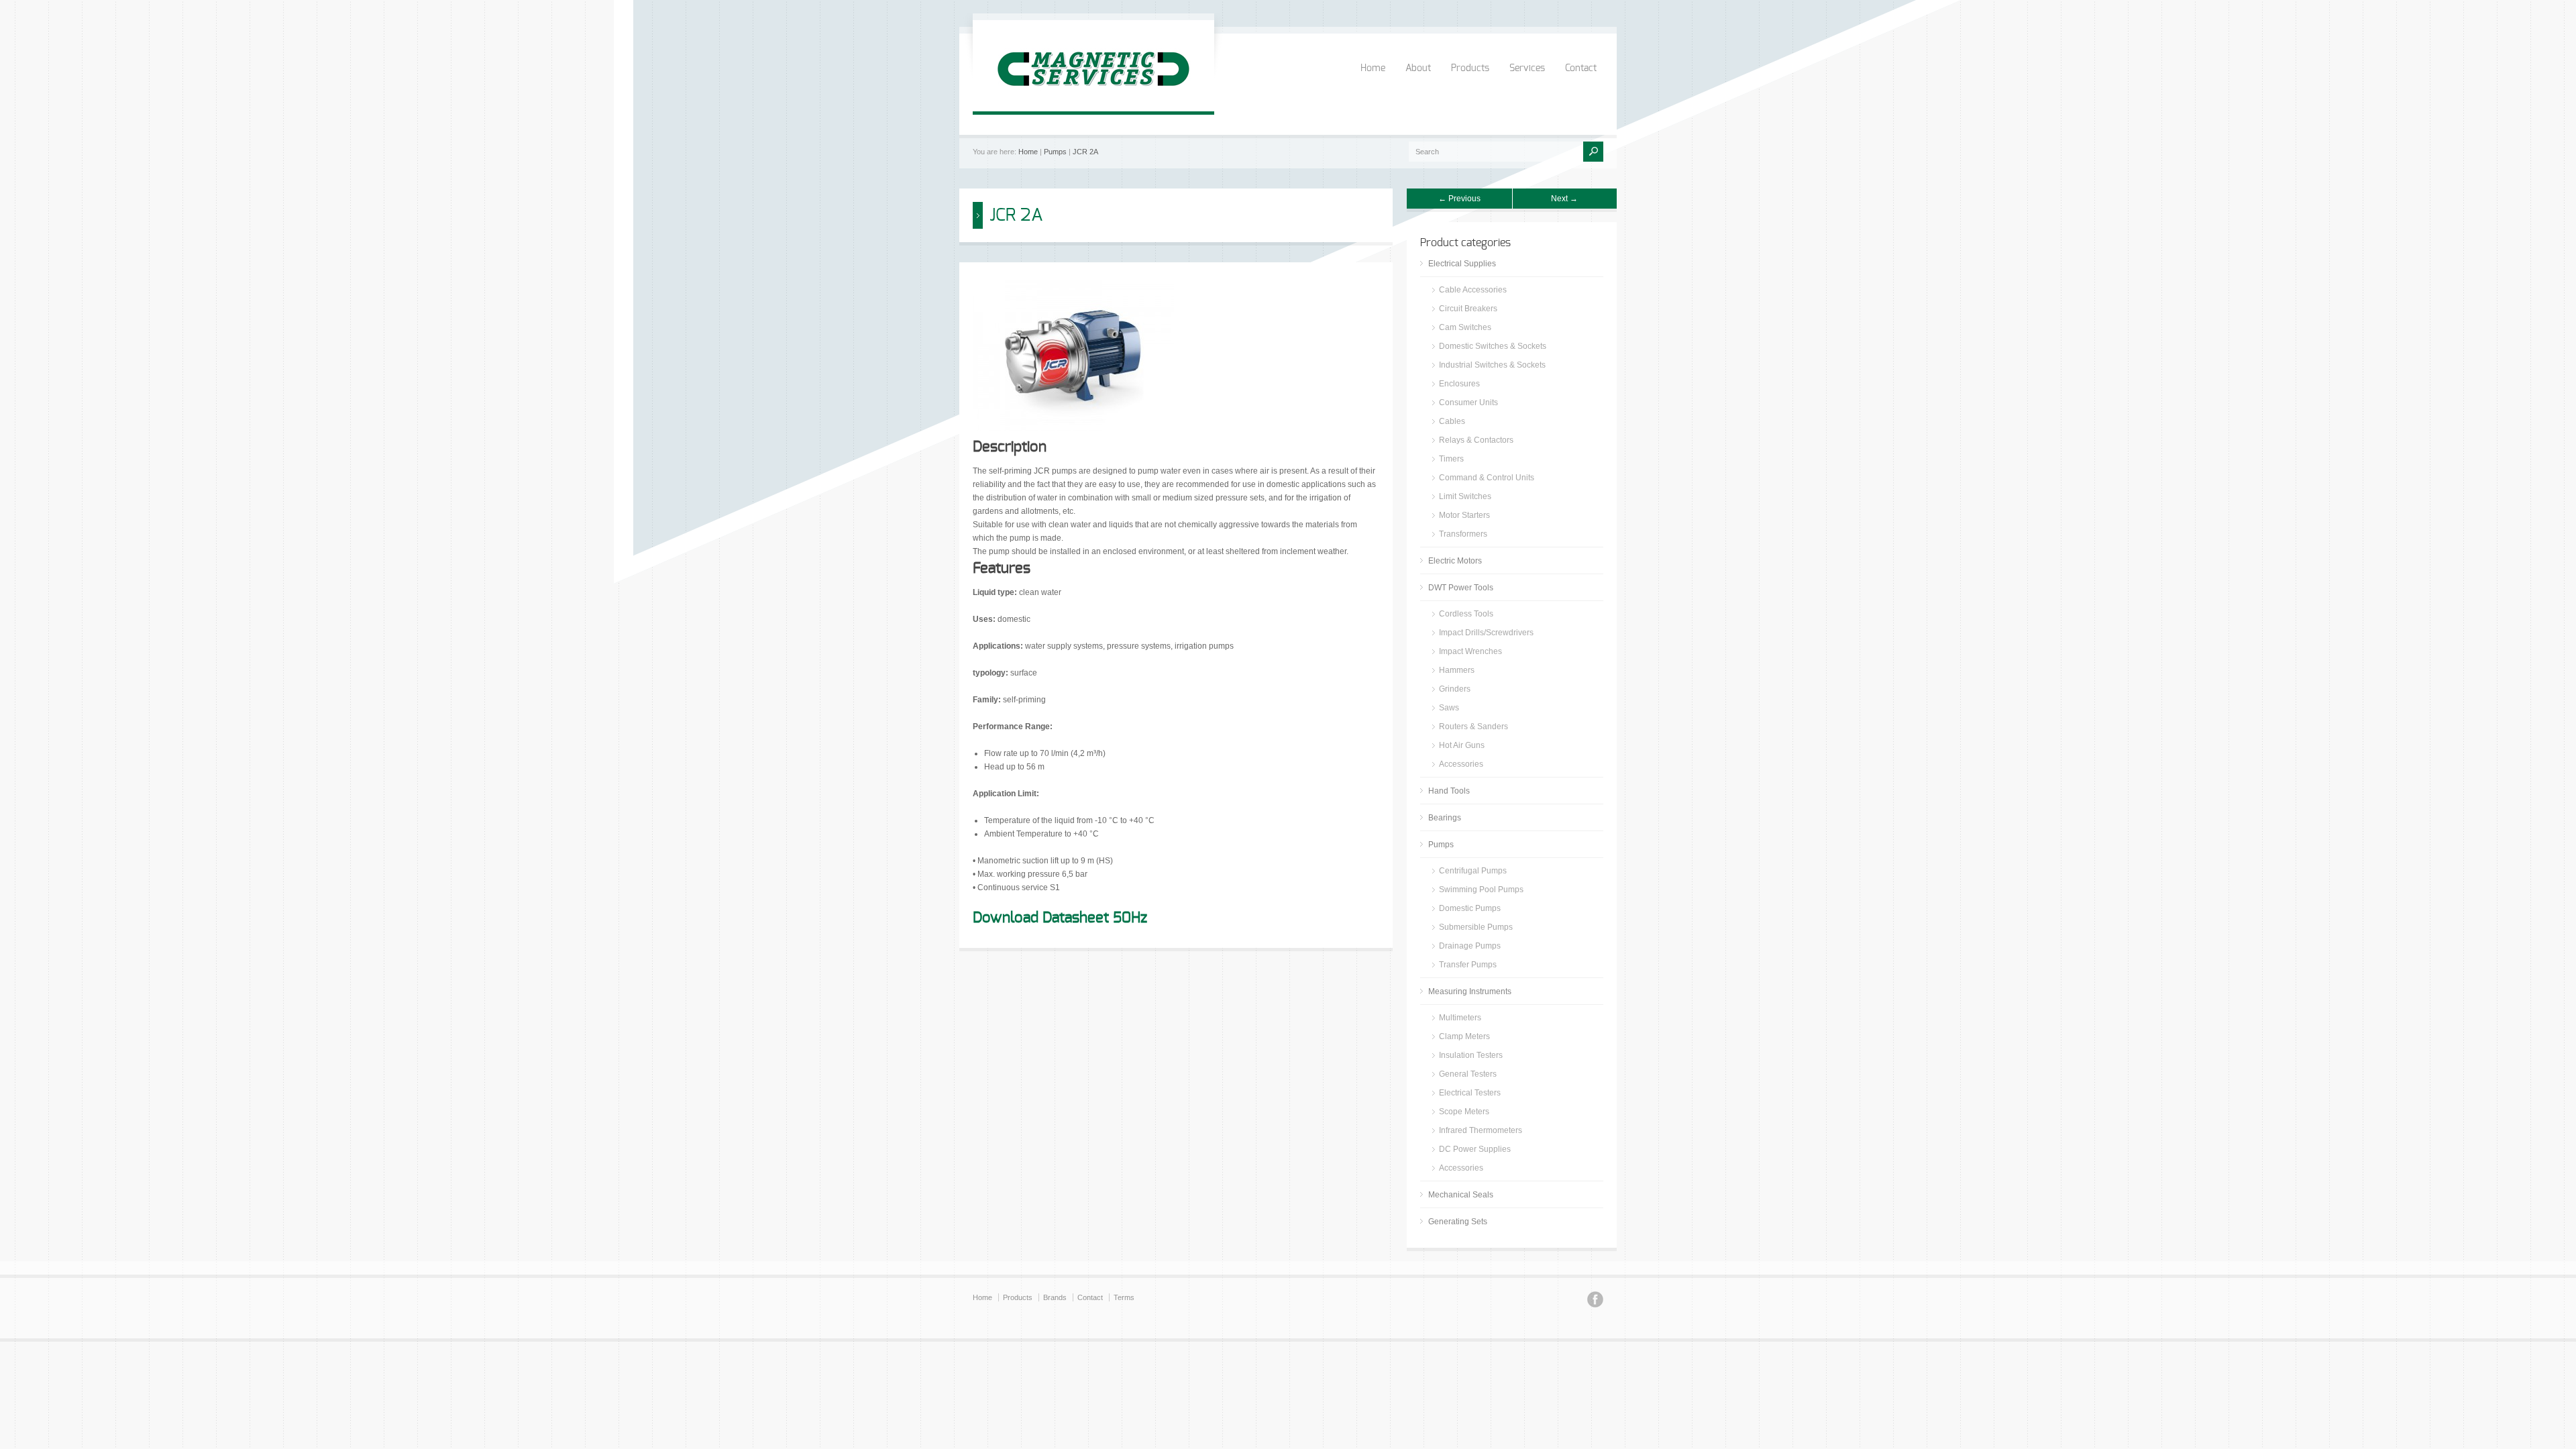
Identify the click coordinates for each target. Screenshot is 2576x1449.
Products (1470, 68)
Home (1373, 68)
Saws (1449, 708)
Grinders (1455, 689)
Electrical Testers (1470, 1093)
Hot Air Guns (1462, 745)
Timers (1451, 459)
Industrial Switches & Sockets (1492, 365)
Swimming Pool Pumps (1481, 890)
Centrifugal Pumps (1473, 871)
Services (1527, 68)
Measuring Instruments (1470, 991)
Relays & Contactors (1476, 440)
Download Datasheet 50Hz (1060, 918)
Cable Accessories (1473, 290)
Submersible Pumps (1476, 927)
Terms (1124, 1297)
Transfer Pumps (1468, 965)
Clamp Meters (1464, 1036)
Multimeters (1460, 1018)
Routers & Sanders (1473, 727)
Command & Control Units (1487, 478)
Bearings (1445, 818)
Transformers (1463, 534)
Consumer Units (1468, 402)
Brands (1055, 1297)
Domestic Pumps (1470, 908)
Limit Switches (1465, 496)
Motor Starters (1464, 515)
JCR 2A (1085, 152)
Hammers (1457, 670)
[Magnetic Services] (1093, 98)
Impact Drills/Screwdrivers (1486, 633)
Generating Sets (1458, 1222)
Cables (1452, 421)
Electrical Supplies (1462, 264)
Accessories (1461, 764)
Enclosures (1459, 384)
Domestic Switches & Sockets (1493, 346)
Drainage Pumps (1470, 946)
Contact (1581, 68)
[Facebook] (1595, 1301)
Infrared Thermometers (1481, 1130)
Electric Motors (1455, 561)
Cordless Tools (1466, 614)
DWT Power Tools (1461, 588)
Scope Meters (1464, 1112)
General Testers (1468, 1074)
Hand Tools (1449, 791)
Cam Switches (1465, 327)
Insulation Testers (1471, 1055)
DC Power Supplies (1475, 1149)
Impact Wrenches (1470, 651)
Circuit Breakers (1468, 309)
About (1418, 68)
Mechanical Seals (1461, 1195)
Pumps (1055, 152)
